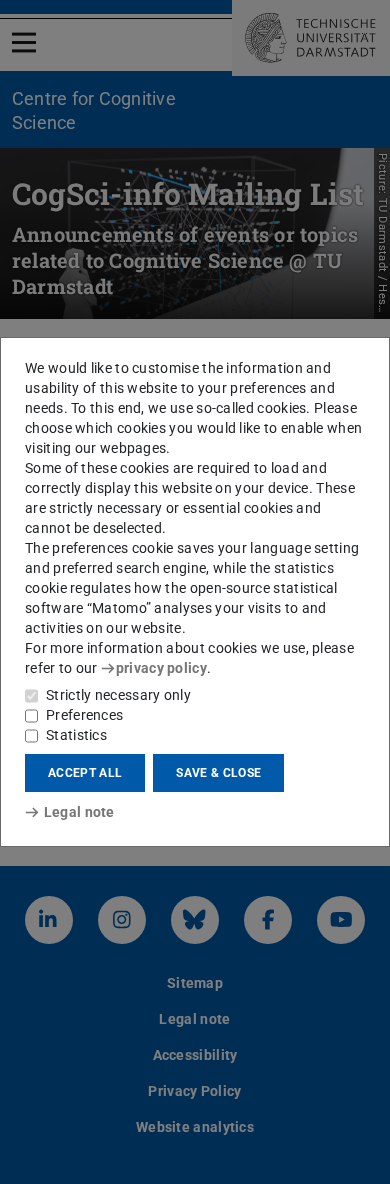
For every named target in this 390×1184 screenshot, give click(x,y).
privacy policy (161, 668)
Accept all (85, 773)
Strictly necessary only (118, 695)
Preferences (84, 715)
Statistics (76, 735)
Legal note (79, 812)
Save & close (218, 773)
